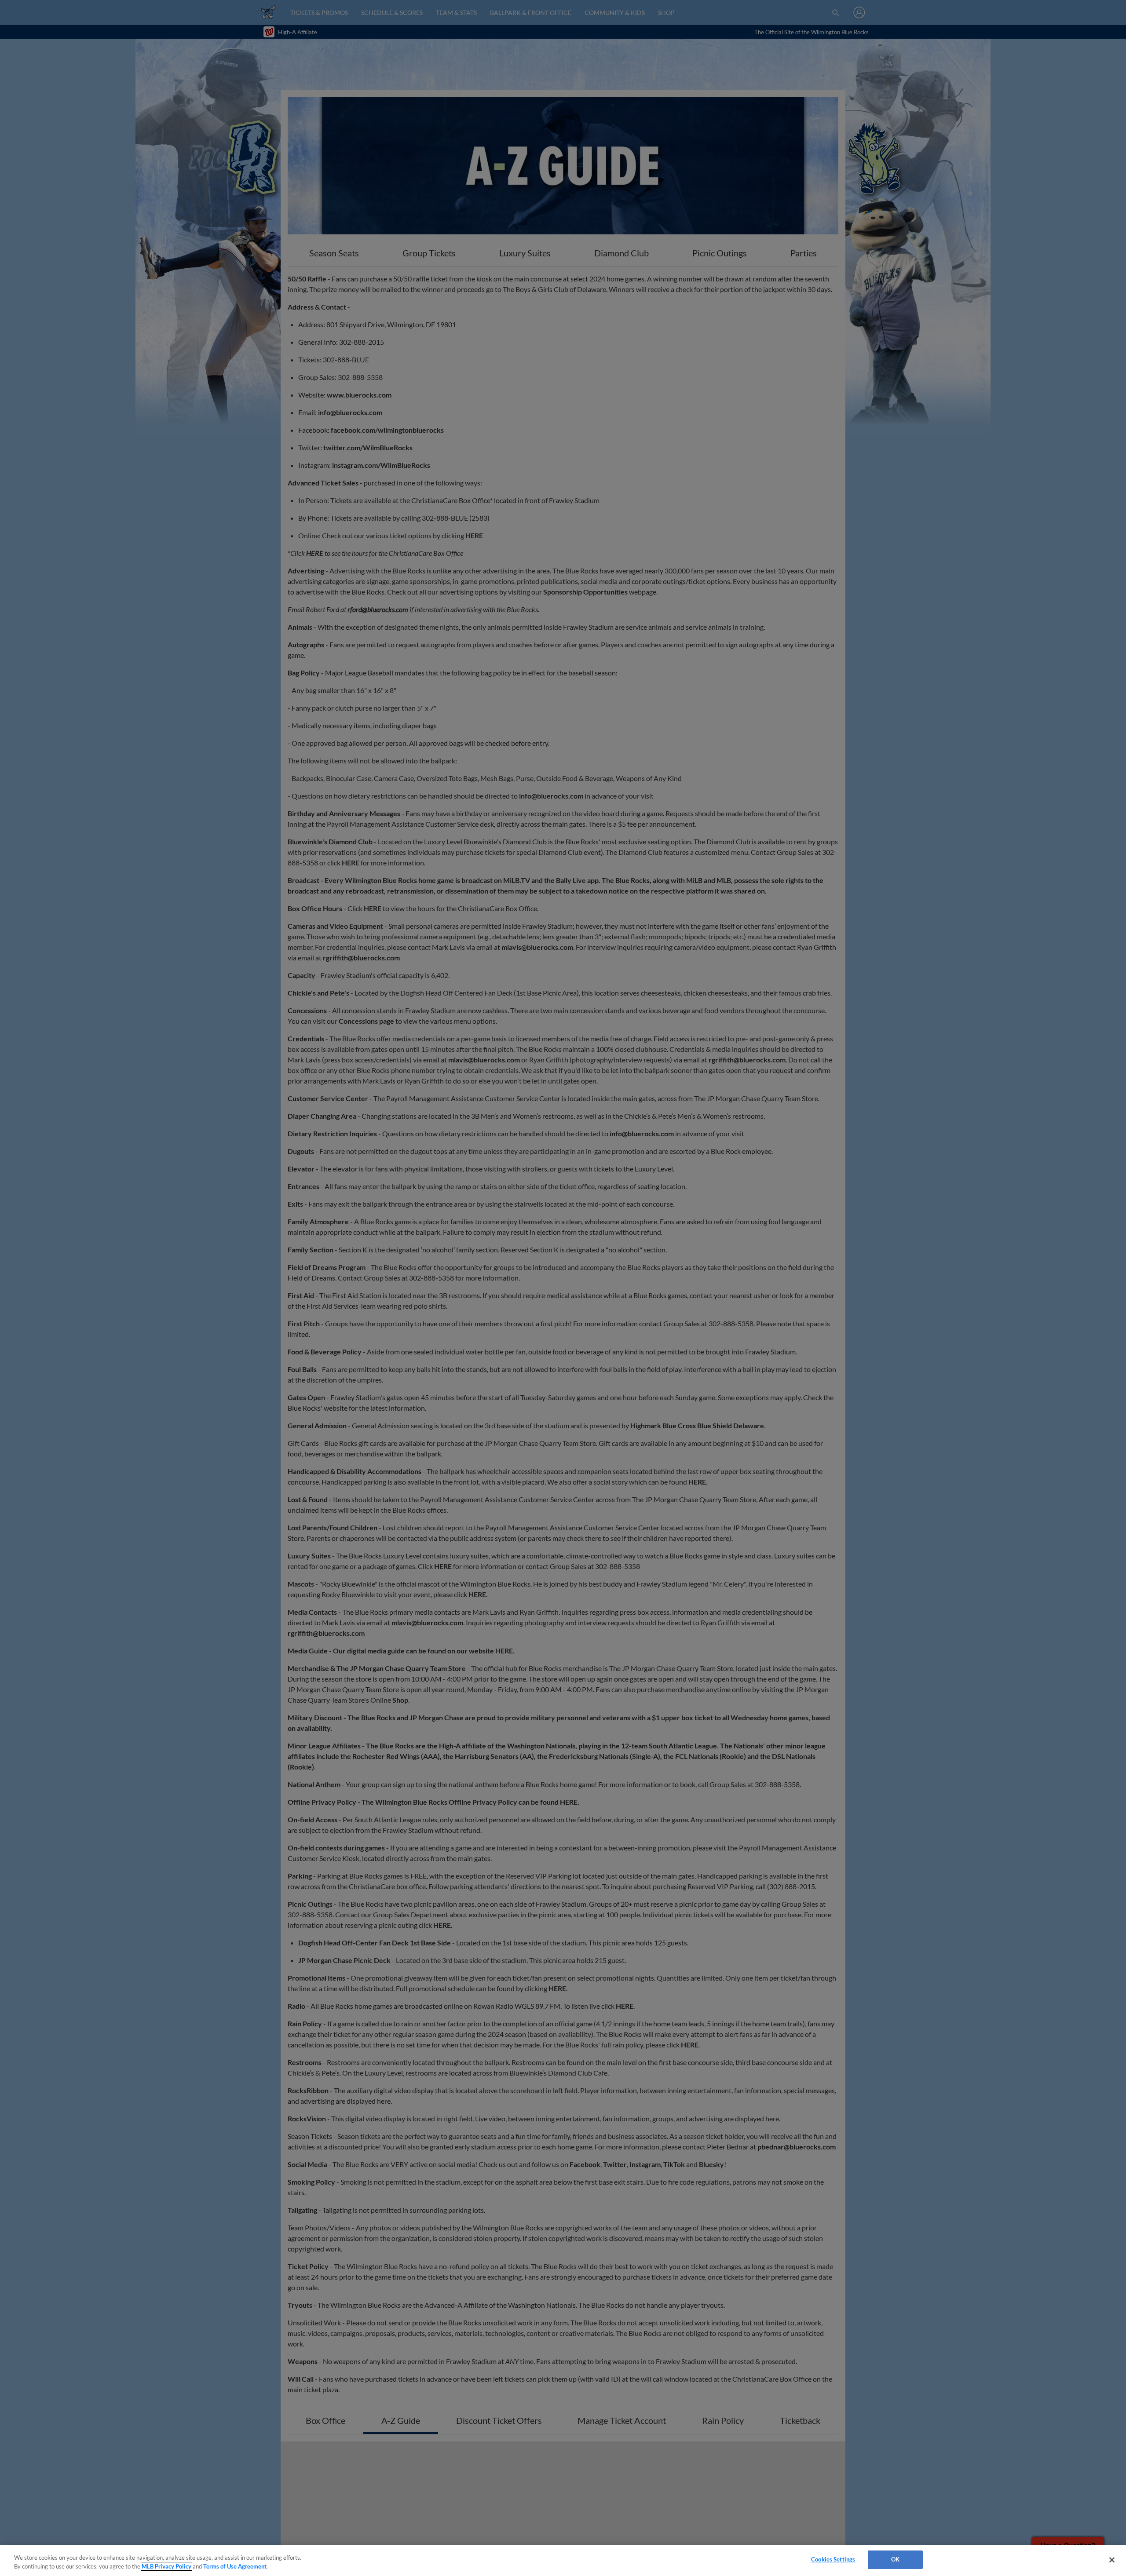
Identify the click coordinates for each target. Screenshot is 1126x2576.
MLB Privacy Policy (166, 2566)
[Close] (1112, 2560)
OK (895, 2559)
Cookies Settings (833, 2559)
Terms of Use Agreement (235, 2566)
